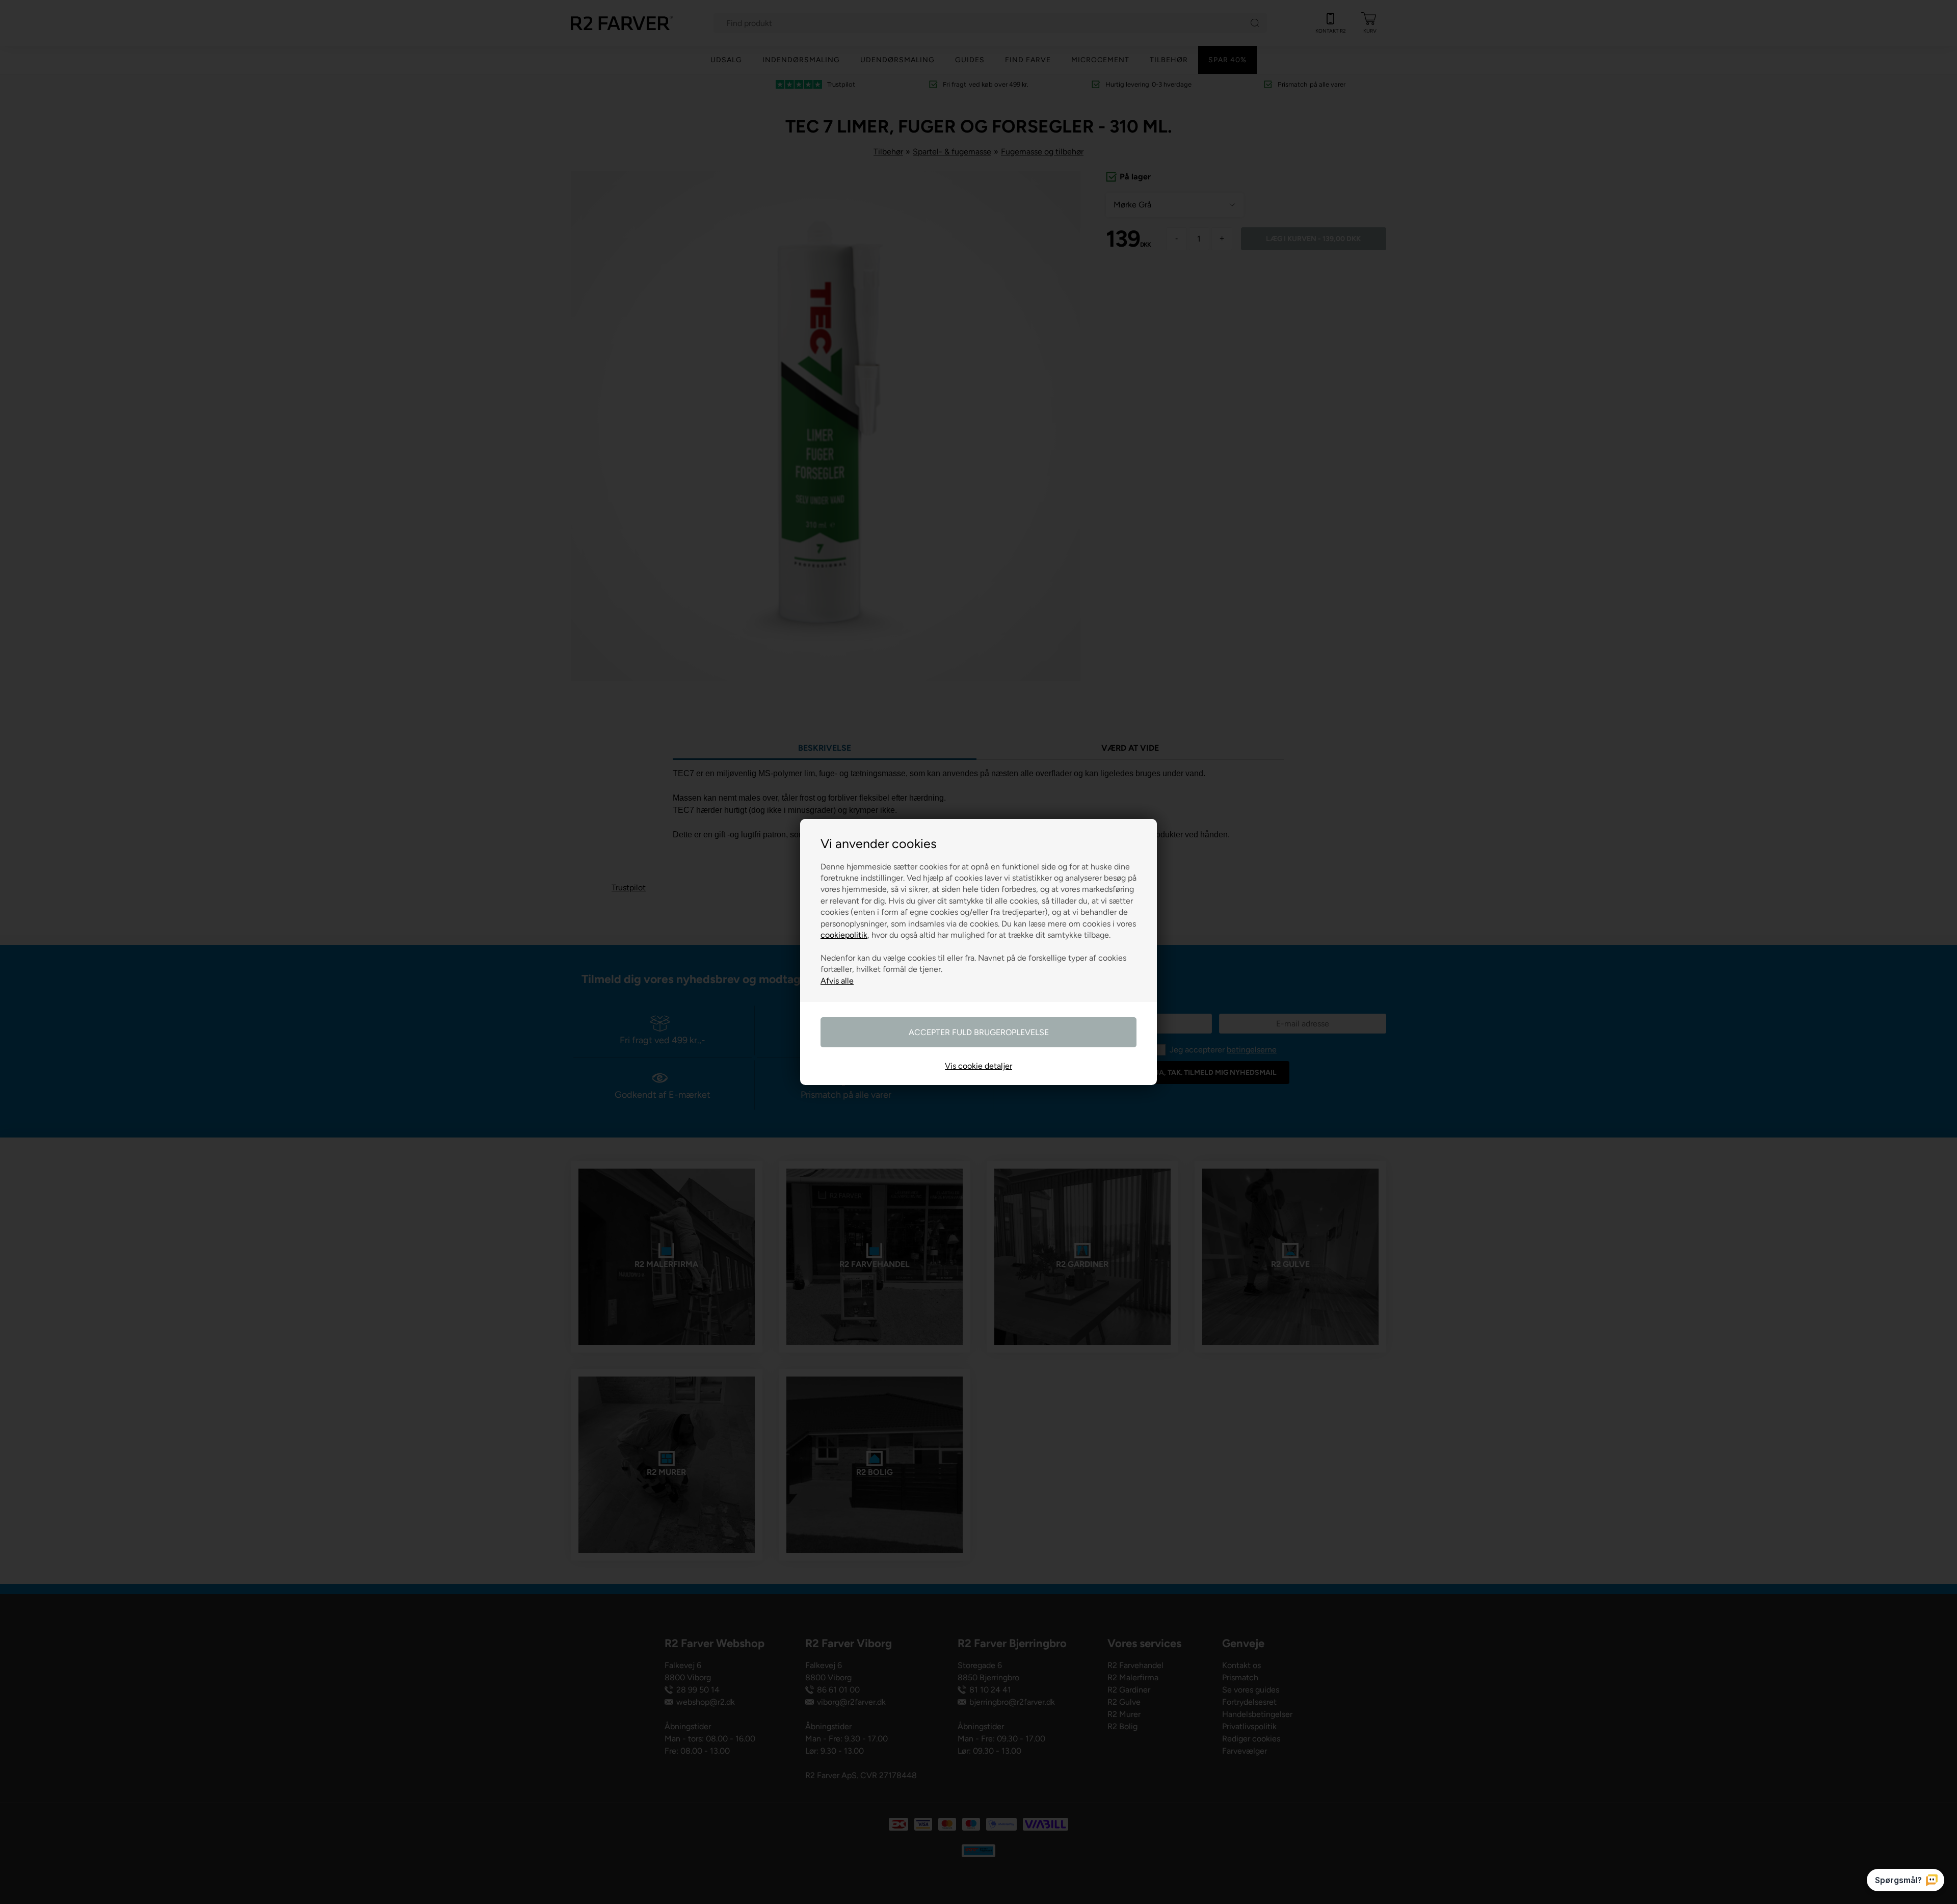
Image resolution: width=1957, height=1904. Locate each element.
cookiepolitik (844, 935)
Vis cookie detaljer (978, 1066)
